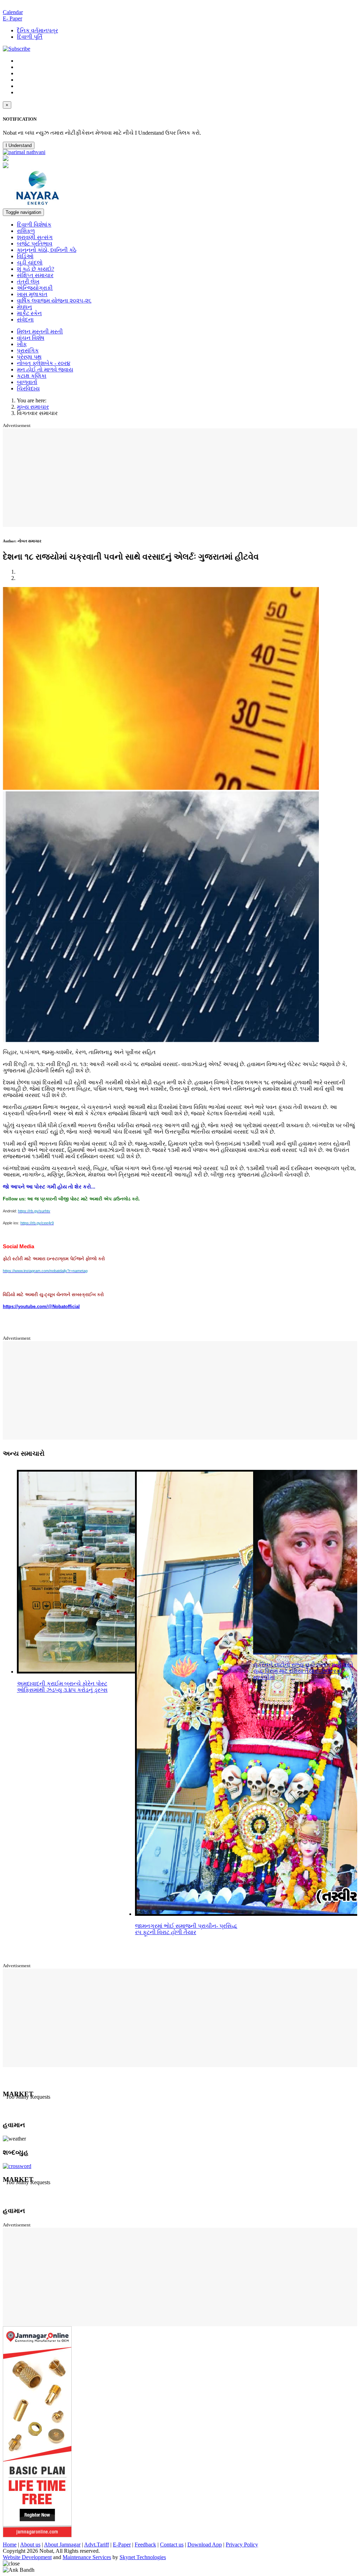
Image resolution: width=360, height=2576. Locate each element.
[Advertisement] (181, 478)
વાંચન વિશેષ (31, 338)
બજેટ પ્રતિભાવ (35, 244)
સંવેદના (25, 320)
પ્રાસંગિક (28, 350)
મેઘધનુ (24, 307)
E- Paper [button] (12, 18)
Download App (205, 2545)
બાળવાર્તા (27, 382)
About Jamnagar (62, 2545)
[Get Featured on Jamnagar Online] (37, 2535)
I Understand (19, 145)
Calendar (13, 12)
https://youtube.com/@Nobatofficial (41, 1306)
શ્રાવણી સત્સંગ (35, 237)
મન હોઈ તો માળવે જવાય (45, 369)
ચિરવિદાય (28, 388)
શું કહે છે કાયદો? (36, 269)
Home (10, 2545)
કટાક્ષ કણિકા (32, 376)
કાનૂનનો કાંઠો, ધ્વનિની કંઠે (47, 250)
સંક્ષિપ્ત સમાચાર (35, 275)
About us (30, 2545)
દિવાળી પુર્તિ (30, 37)
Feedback (145, 2545)
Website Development (27, 2557)
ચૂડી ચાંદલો (30, 263)
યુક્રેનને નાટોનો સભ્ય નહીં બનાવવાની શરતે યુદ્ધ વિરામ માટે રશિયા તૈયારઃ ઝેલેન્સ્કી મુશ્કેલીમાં (303, 1671)
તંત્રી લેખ (28, 282)
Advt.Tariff (97, 2545)
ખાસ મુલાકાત (32, 294)
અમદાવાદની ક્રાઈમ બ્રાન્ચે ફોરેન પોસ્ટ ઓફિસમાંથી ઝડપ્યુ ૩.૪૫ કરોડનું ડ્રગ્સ (62, 1687)
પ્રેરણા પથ (29, 357)
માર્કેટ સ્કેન (29, 313)
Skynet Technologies (143, 2557)
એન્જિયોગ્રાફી (35, 288)
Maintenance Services (87, 2557)
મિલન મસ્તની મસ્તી (40, 331)
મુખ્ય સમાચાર (33, 407)
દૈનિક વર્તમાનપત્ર (37, 30)
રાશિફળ (26, 231)
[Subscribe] (17, 49)
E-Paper (122, 2545)
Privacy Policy (242, 2545)
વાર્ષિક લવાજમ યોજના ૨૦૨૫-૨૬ (54, 301)
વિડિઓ (25, 256)
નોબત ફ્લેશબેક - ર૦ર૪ (44, 363)
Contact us (172, 2545)
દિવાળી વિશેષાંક (34, 225)
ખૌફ (22, 344)
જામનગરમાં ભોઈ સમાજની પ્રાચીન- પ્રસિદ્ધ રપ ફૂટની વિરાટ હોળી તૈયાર (186, 1929)
